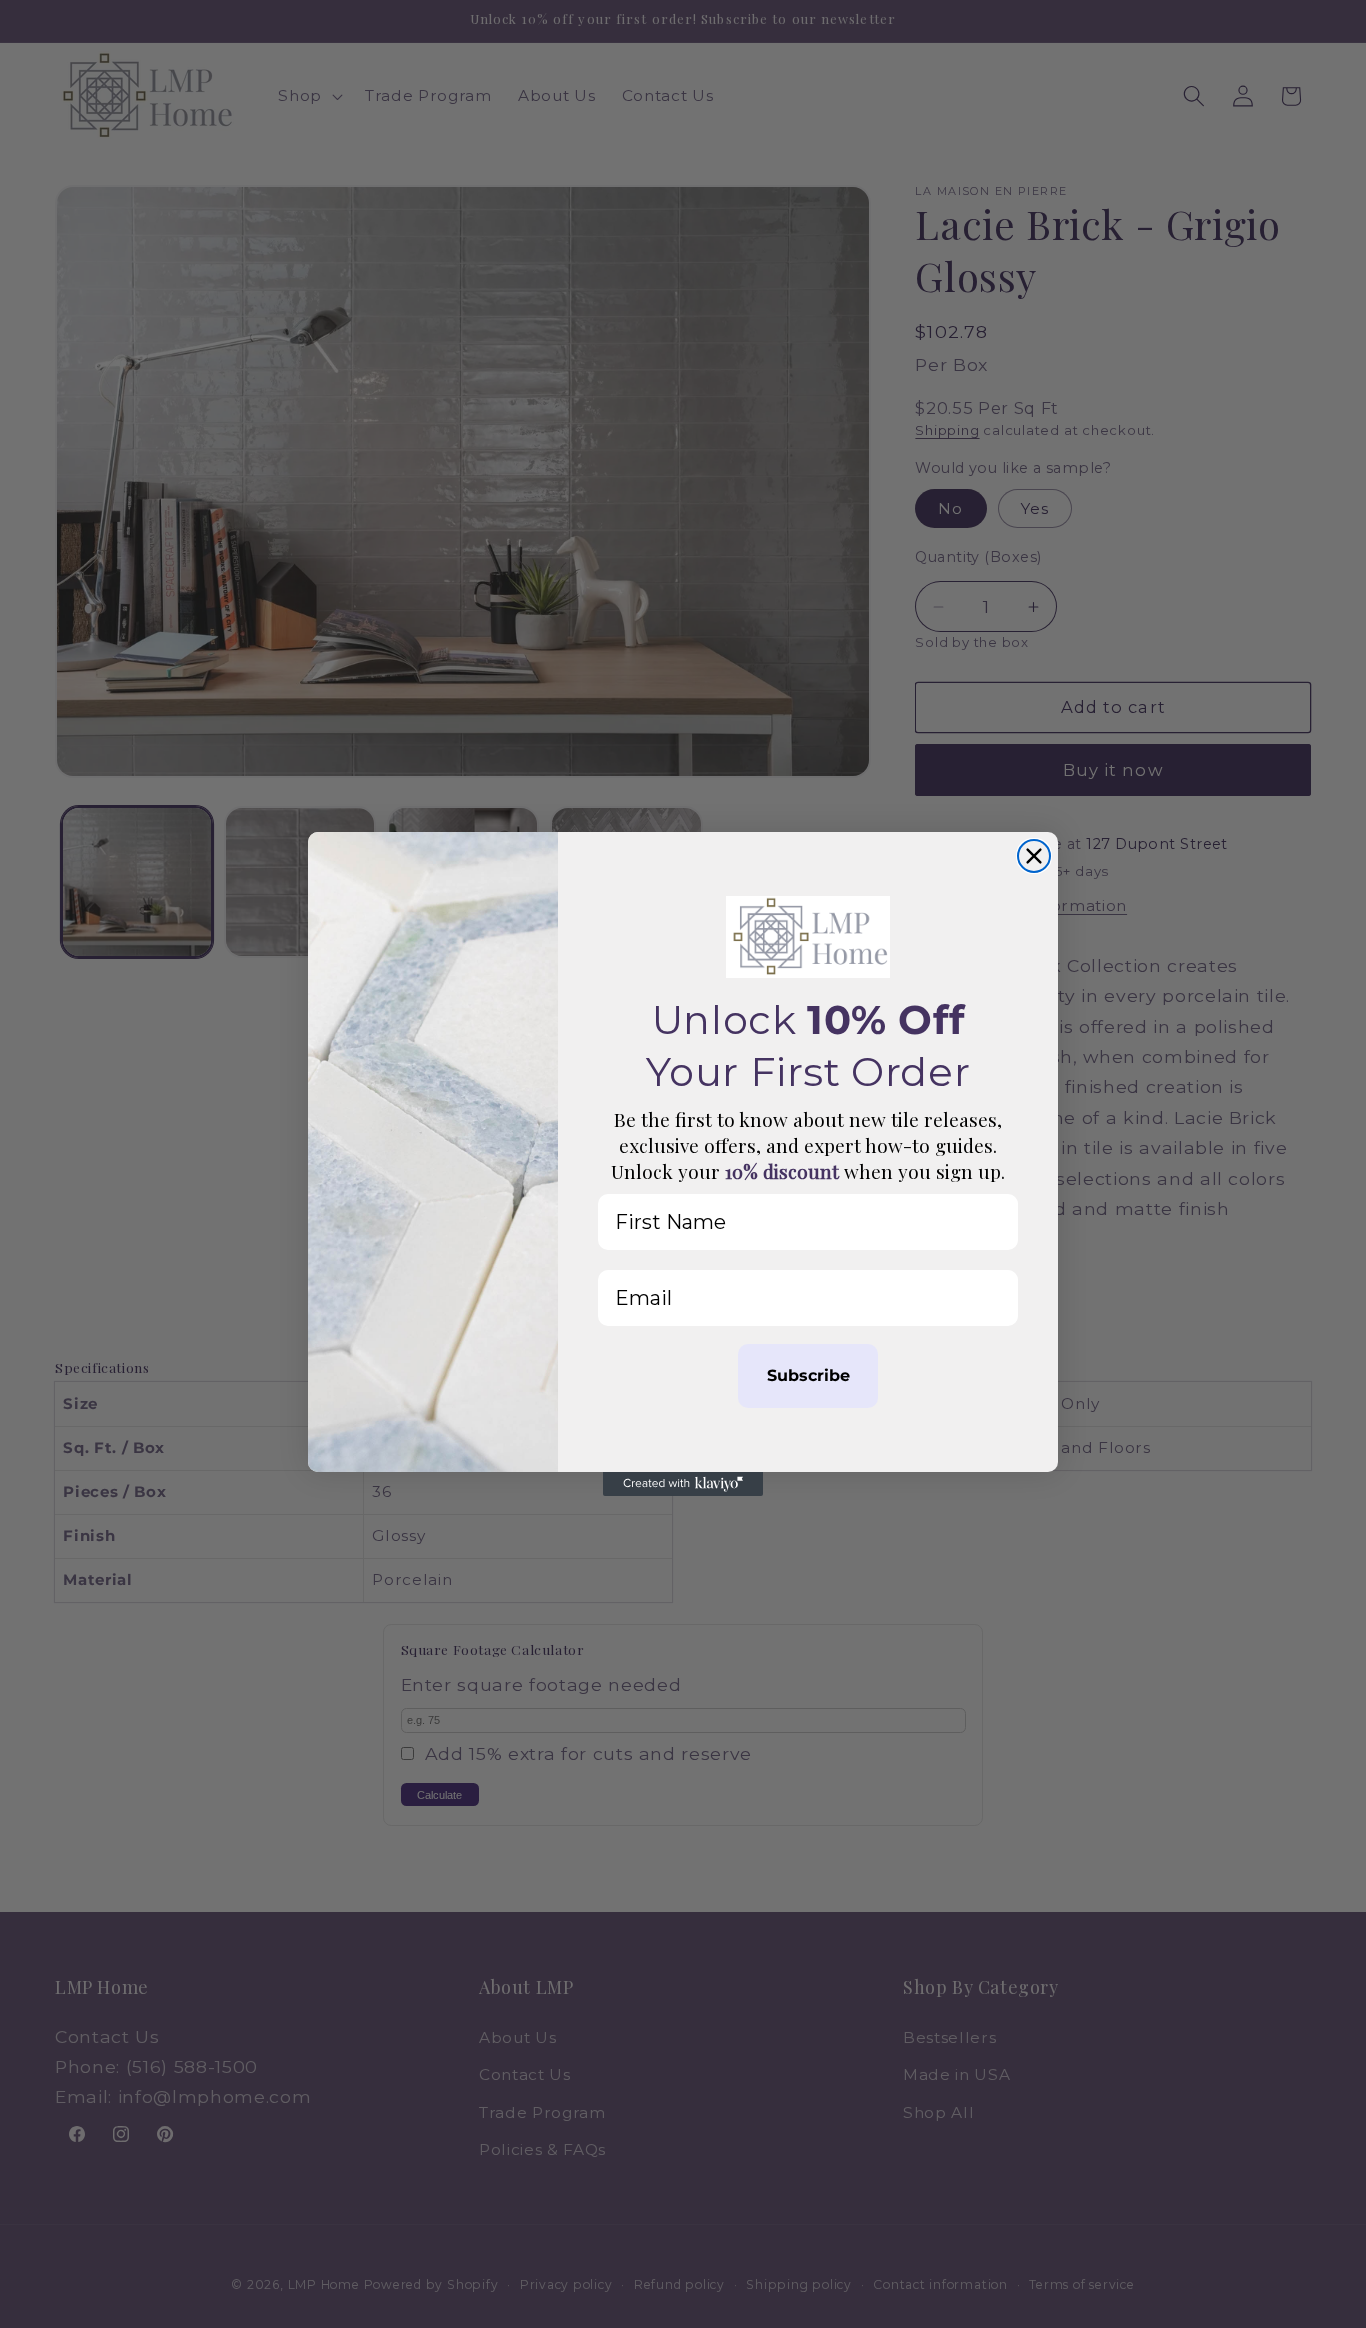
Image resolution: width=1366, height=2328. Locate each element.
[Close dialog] (1034, 856)
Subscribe (808, 1375)
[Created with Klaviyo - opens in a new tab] (683, 1484)
